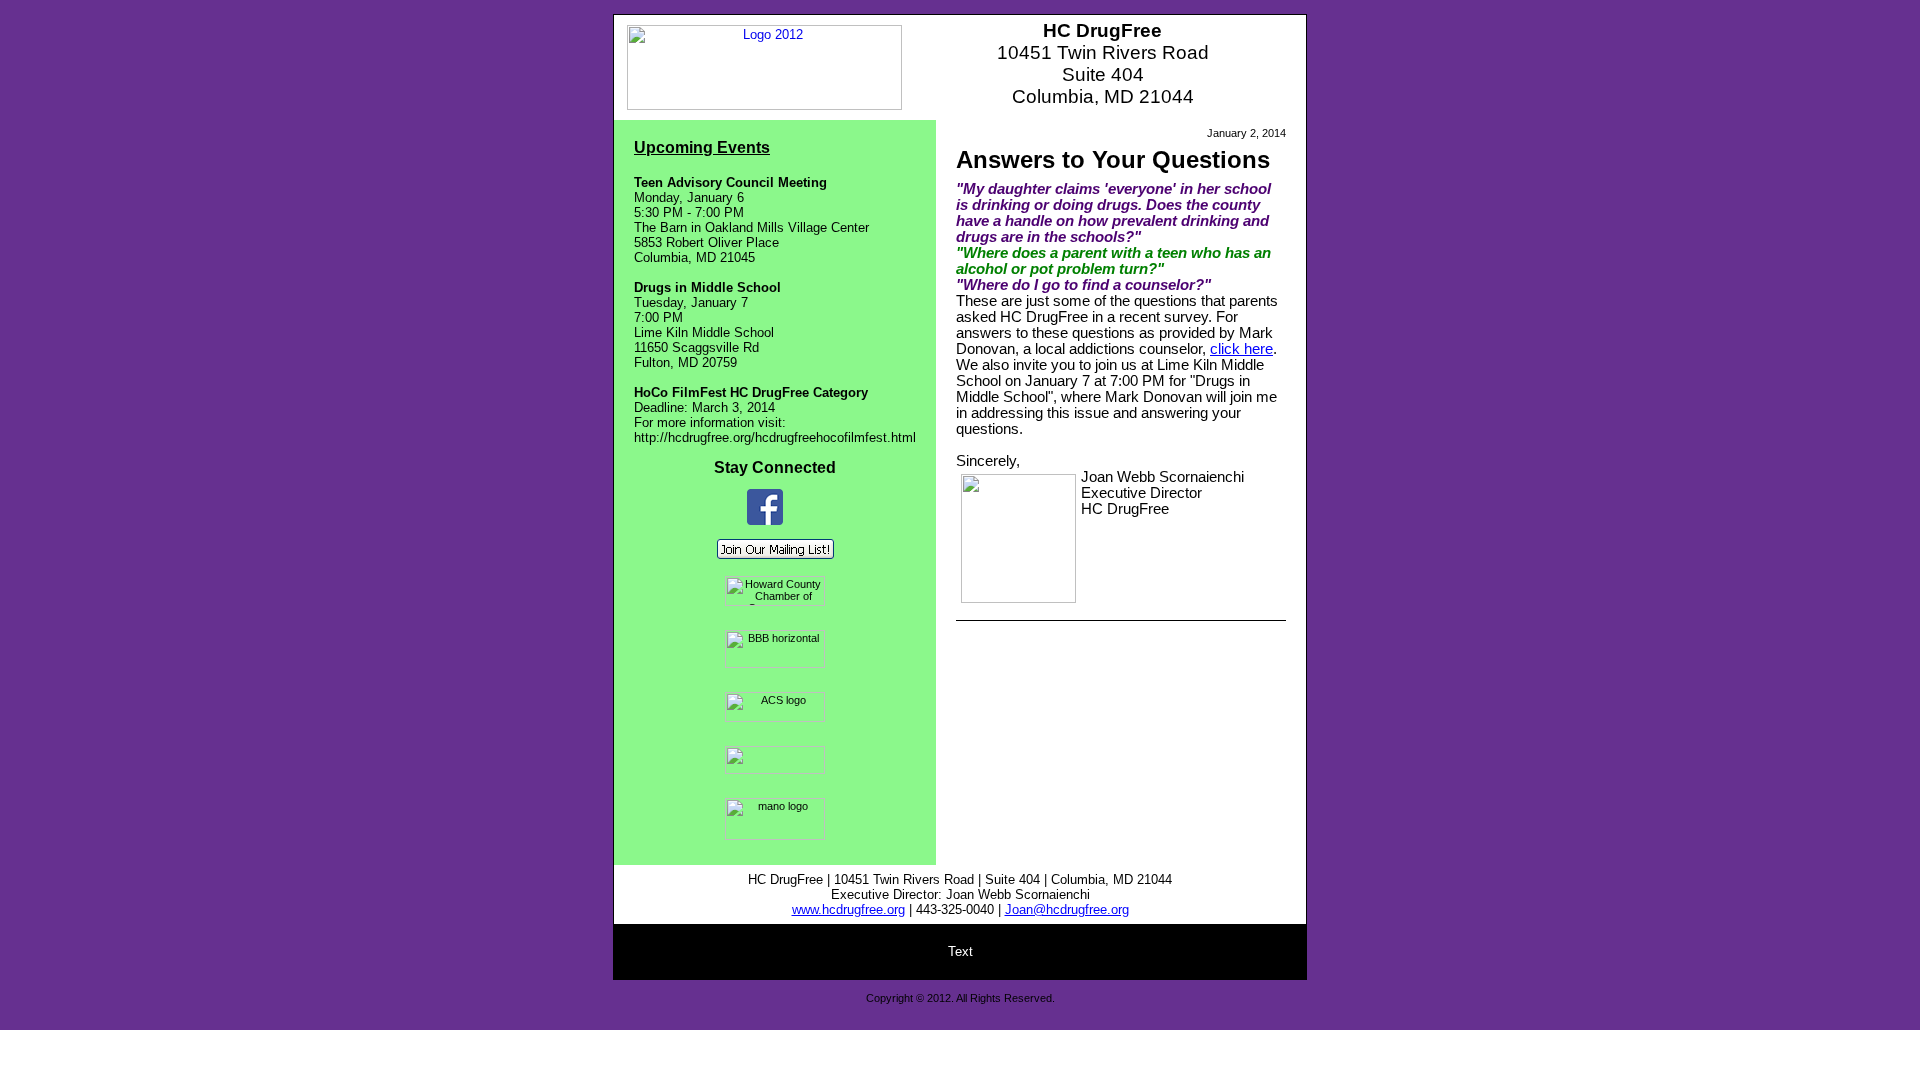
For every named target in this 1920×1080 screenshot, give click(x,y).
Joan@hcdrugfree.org (1067, 909)
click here (1241, 349)
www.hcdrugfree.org (848, 909)
